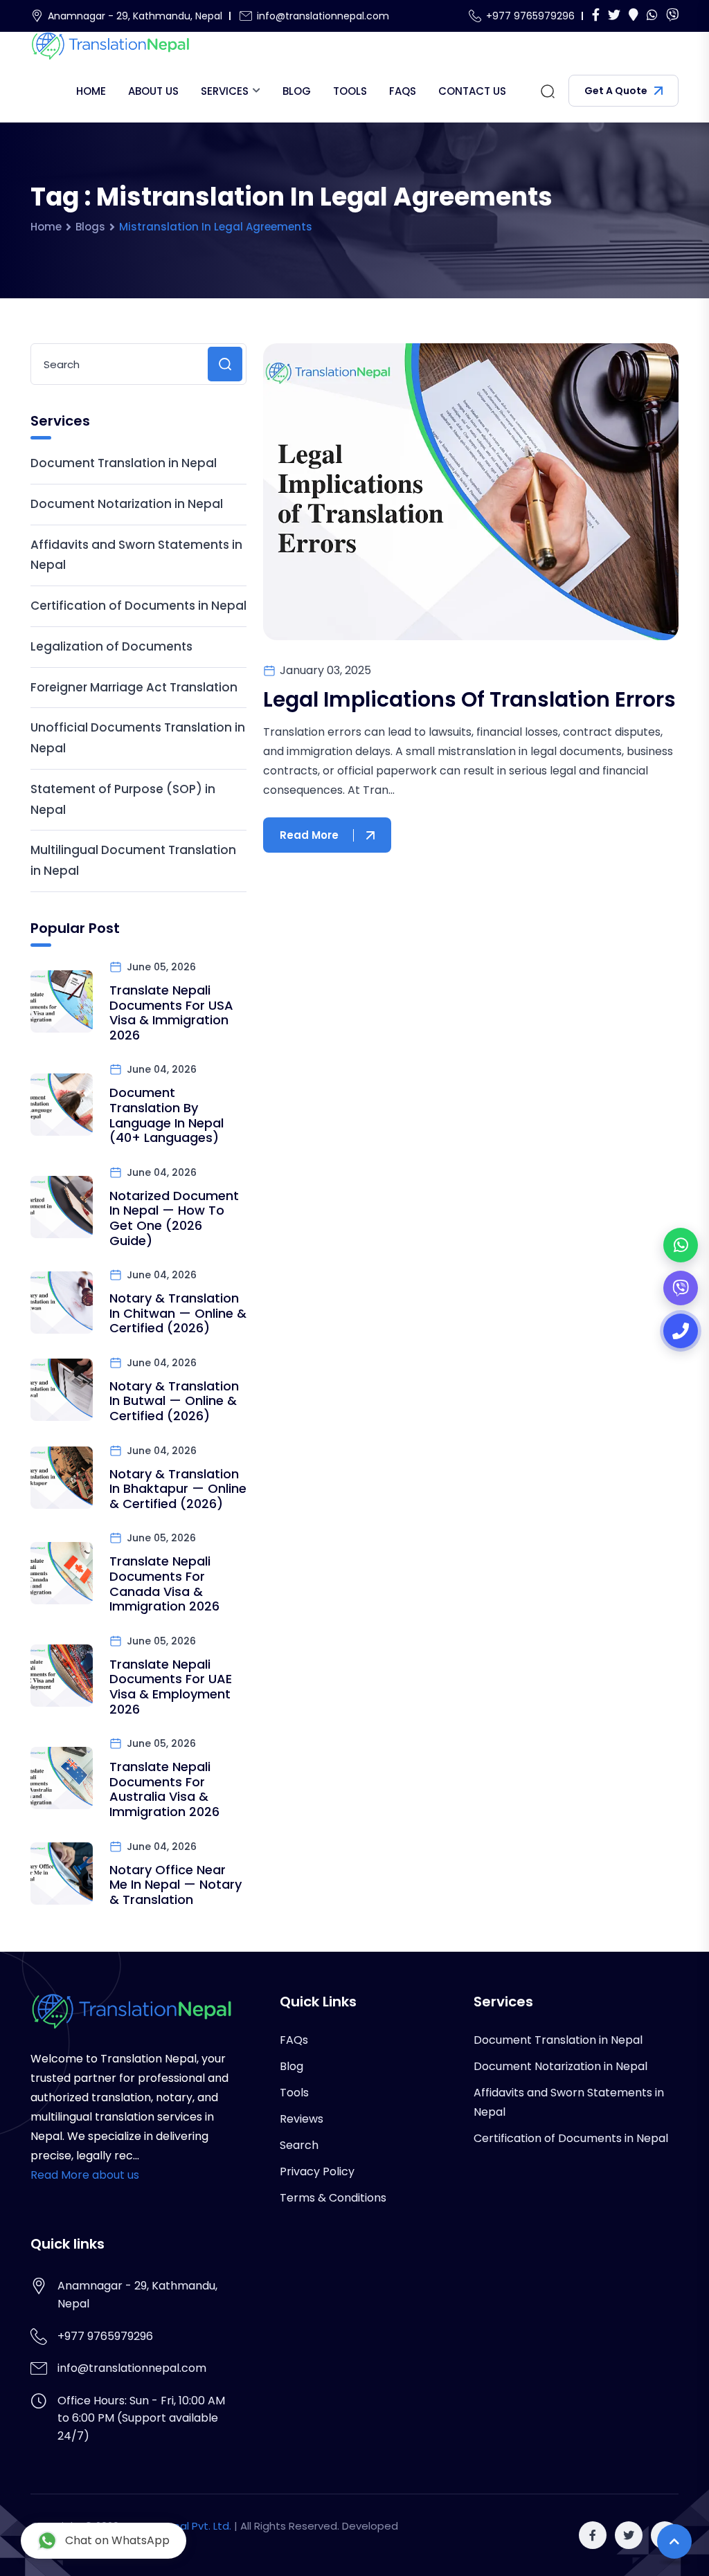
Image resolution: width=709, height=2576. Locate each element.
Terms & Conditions (333, 2198)
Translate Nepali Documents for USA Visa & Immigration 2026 (171, 1013)
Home (91, 91)
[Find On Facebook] (596, 16)
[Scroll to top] (674, 2541)
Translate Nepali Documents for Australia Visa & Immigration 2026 (164, 1789)
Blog (297, 91)
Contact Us (472, 91)
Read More (309, 835)
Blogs (90, 227)
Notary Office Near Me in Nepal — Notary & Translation (176, 1885)
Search (299, 2145)
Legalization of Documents (111, 646)
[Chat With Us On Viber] (672, 16)
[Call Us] (681, 1331)
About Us (153, 91)
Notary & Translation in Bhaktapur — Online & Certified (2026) (178, 1489)
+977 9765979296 (530, 16)
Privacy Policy (317, 2171)
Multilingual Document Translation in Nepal (133, 860)
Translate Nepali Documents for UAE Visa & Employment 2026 (171, 1687)
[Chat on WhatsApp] (681, 1245)
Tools (350, 91)
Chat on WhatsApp (117, 2540)
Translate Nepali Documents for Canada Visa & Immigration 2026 (164, 1584)
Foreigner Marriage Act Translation (134, 687)
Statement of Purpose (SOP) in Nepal (123, 799)
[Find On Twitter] (614, 16)
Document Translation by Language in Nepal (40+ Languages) (167, 1115)
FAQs (403, 91)
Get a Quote (616, 91)
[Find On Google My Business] (634, 16)
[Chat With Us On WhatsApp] (652, 16)
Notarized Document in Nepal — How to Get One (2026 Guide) (174, 1218)
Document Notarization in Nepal (127, 504)
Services (225, 91)
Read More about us (85, 2175)
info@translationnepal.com (323, 16)
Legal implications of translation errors (469, 699)
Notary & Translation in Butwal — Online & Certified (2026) (174, 1401)
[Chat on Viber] (681, 1288)
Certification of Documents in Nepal (138, 606)
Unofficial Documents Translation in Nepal (138, 738)
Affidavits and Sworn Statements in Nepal (136, 555)
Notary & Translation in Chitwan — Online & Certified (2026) (178, 1313)
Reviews (302, 2119)
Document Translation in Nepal (124, 463)
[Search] (548, 91)
